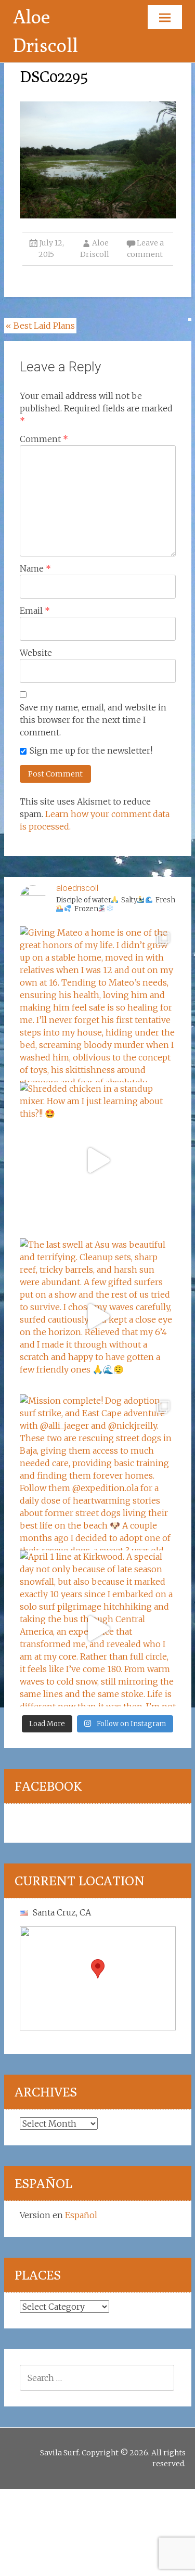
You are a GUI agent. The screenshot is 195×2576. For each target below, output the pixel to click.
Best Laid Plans (40, 326)
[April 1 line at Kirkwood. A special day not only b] (98, 1628)
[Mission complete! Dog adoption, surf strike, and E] (98, 1472)
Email (35, 611)
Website (36, 653)
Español (81, 2215)
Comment (44, 439)
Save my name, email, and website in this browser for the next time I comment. (93, 720)
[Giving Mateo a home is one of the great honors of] (98, 1004)
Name (35, 568)
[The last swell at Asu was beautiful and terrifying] (98, 1316)
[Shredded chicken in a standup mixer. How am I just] (98, 1160)
